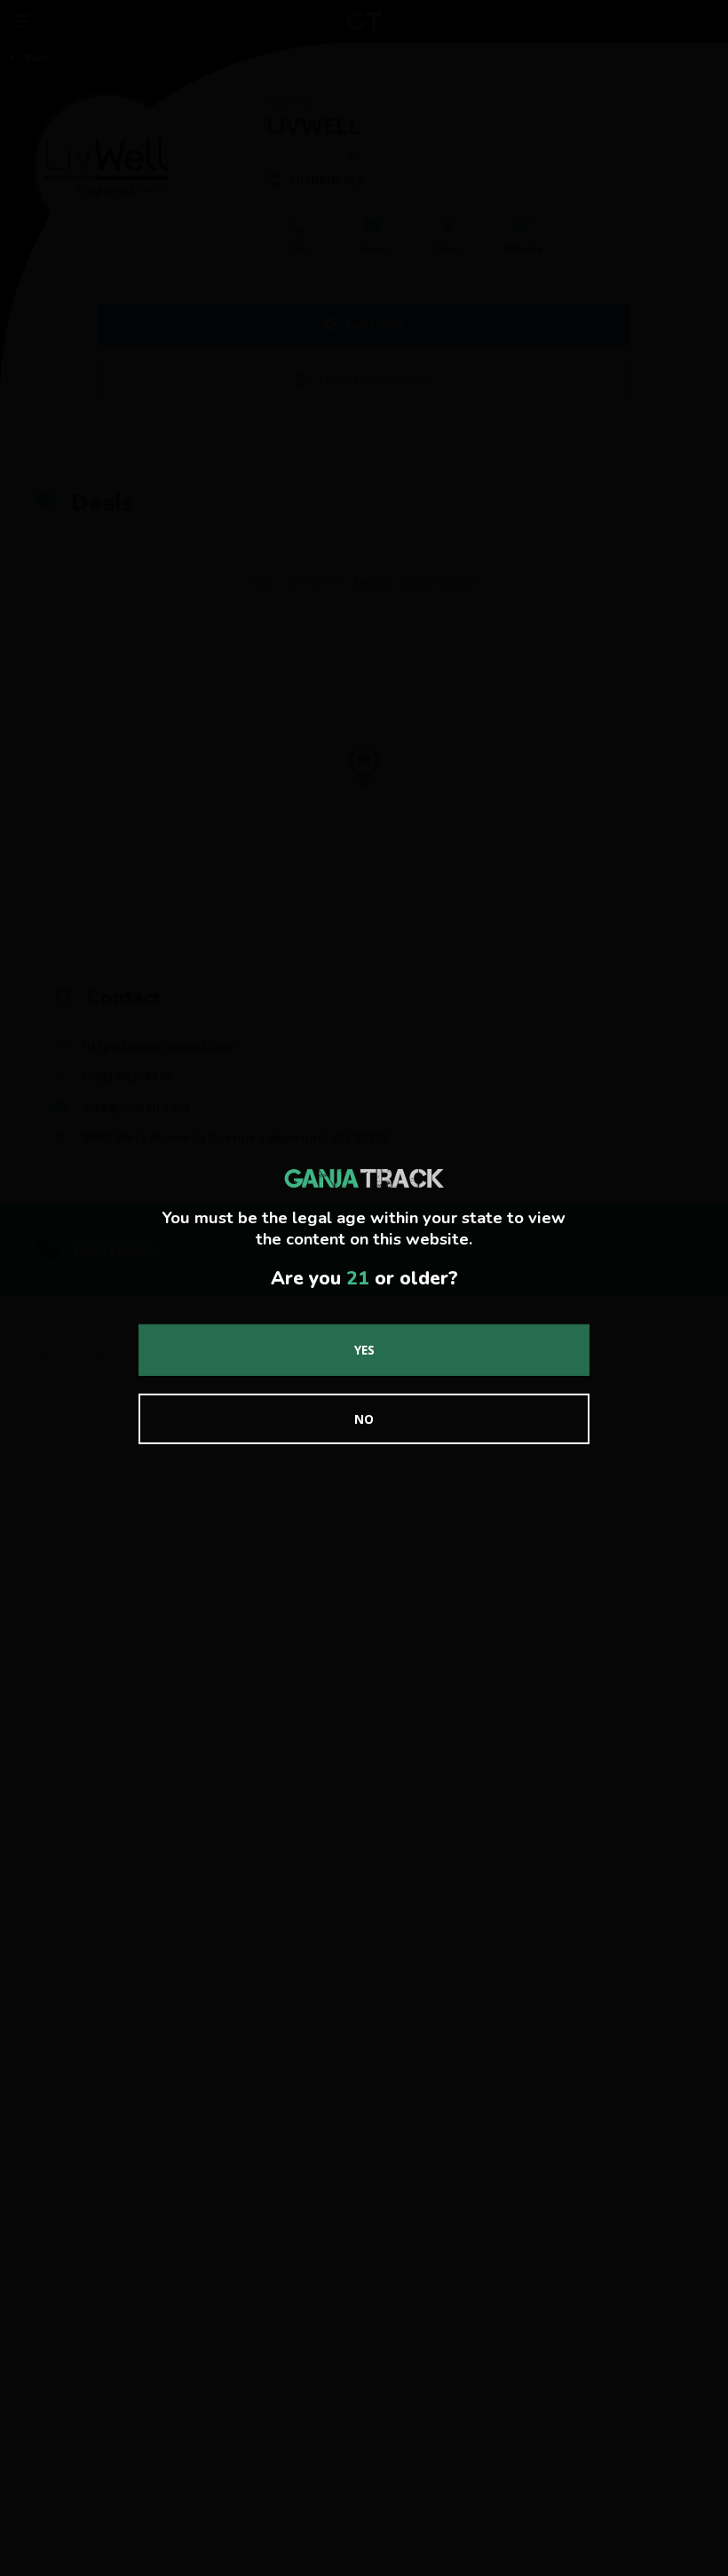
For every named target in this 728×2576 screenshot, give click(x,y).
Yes (364, 1350)
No (364, 1419)
